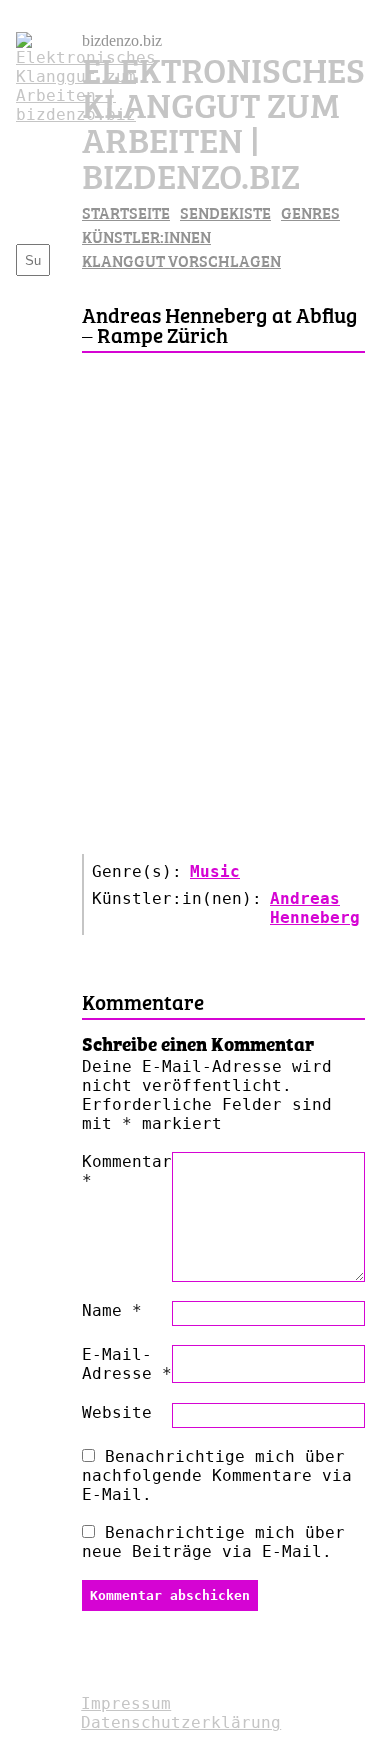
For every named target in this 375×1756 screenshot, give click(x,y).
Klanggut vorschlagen (181, 260)
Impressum (126, 1703)
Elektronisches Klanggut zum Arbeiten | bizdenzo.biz (223, 120)
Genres (310, 212)
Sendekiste (225, 212)
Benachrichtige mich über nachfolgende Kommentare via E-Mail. (217, 1475)
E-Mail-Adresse (127, 1364)
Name (112, 1310)
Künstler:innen (146, 236)
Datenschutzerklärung (181, 1722)
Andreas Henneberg (315, 908)
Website (117, 1412)
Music (215, 871)
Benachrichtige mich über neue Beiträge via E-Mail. (213, 1542)
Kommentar (127, 1171)
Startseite (126, 212)
